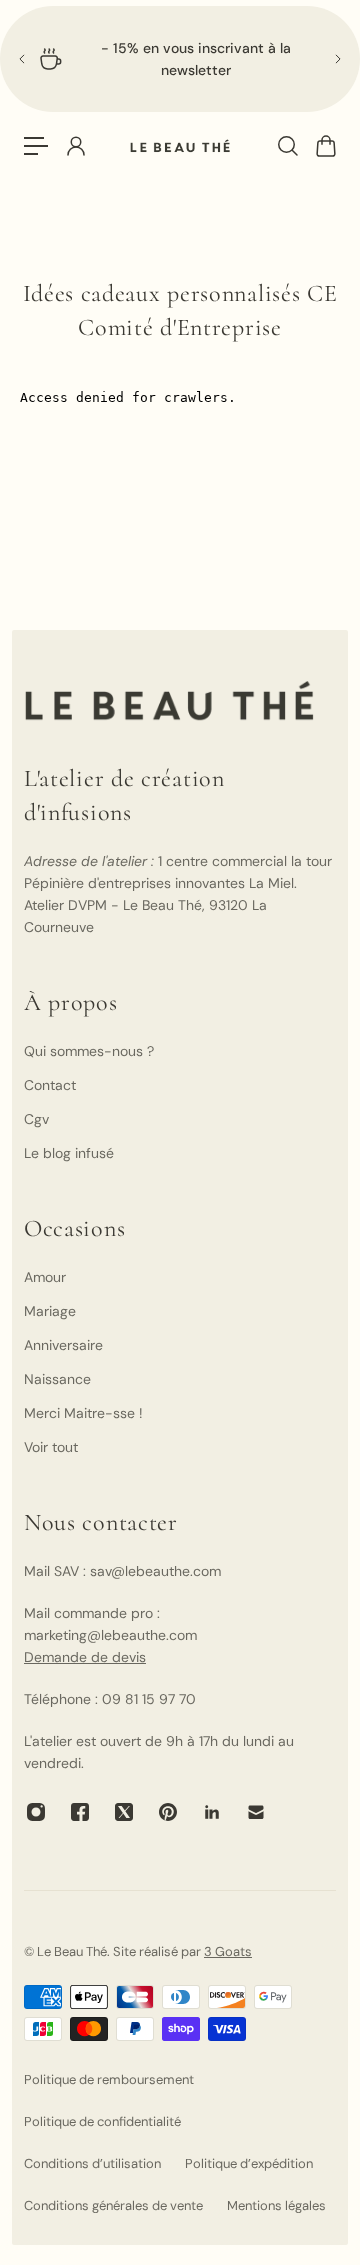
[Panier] (325, 146)
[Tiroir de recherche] (287, 146)
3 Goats (228, 1951)
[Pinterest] (168, 1812)
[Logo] (180, 146)
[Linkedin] (212, 1812)
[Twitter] (124, 1812)
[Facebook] (80, 1812)
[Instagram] (36, 1812)
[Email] (256, 1812)
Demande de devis (85, 1657)
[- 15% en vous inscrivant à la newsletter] (180, 59)
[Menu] (36, 146)
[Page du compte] (75, 146)
